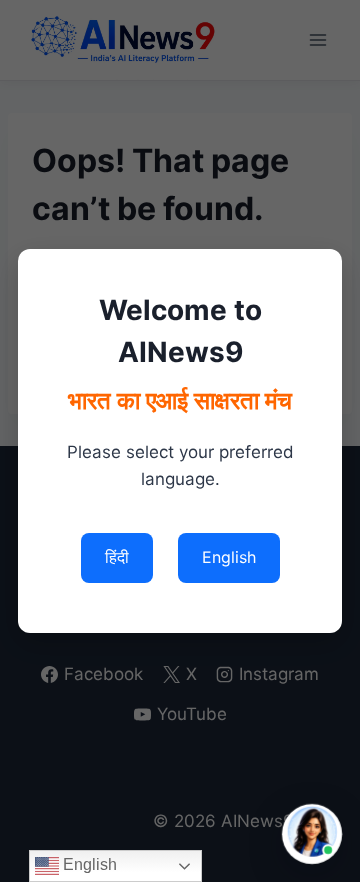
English (88, 864)
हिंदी (117, 557)
